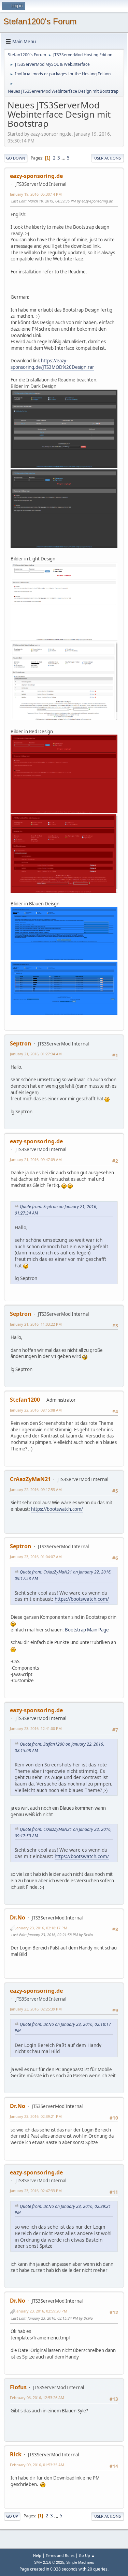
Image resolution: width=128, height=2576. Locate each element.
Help (37, 2555)
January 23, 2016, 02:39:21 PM (36, 2116)
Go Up (12, 2516)
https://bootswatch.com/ (57, 1509)
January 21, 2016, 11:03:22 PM (36, 1324)
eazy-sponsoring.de (36, 176)
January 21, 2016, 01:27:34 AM (36, 1054)
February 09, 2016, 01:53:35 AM (37, 2465)
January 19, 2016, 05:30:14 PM (36, 194)
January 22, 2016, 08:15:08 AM (36, 1410)
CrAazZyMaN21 (30, 1479)
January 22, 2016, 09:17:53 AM (36, 1489)
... (64, 158)
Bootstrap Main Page (87, 1630)
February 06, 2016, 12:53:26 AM (37, 2398)
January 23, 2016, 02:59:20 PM (41, 2311)
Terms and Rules (60, 2555)
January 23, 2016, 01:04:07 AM (36, 1557)
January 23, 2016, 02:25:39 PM (36, 2009)
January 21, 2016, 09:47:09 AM (36, 1159)
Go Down (16, 158)
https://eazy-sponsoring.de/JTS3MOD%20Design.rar (52, 364)
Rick (16, 2454)
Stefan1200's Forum (40, 21)
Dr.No (18, 1917)
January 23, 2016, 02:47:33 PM (36, 2191)
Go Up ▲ (87, 2555)
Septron (21, 1043)
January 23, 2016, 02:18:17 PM (41, 1928)
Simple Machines (80, 2562)
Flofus (18, 2387)
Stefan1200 (25, 1400)
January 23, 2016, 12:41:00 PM (36, 1728)
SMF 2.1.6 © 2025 (49, 2562)
